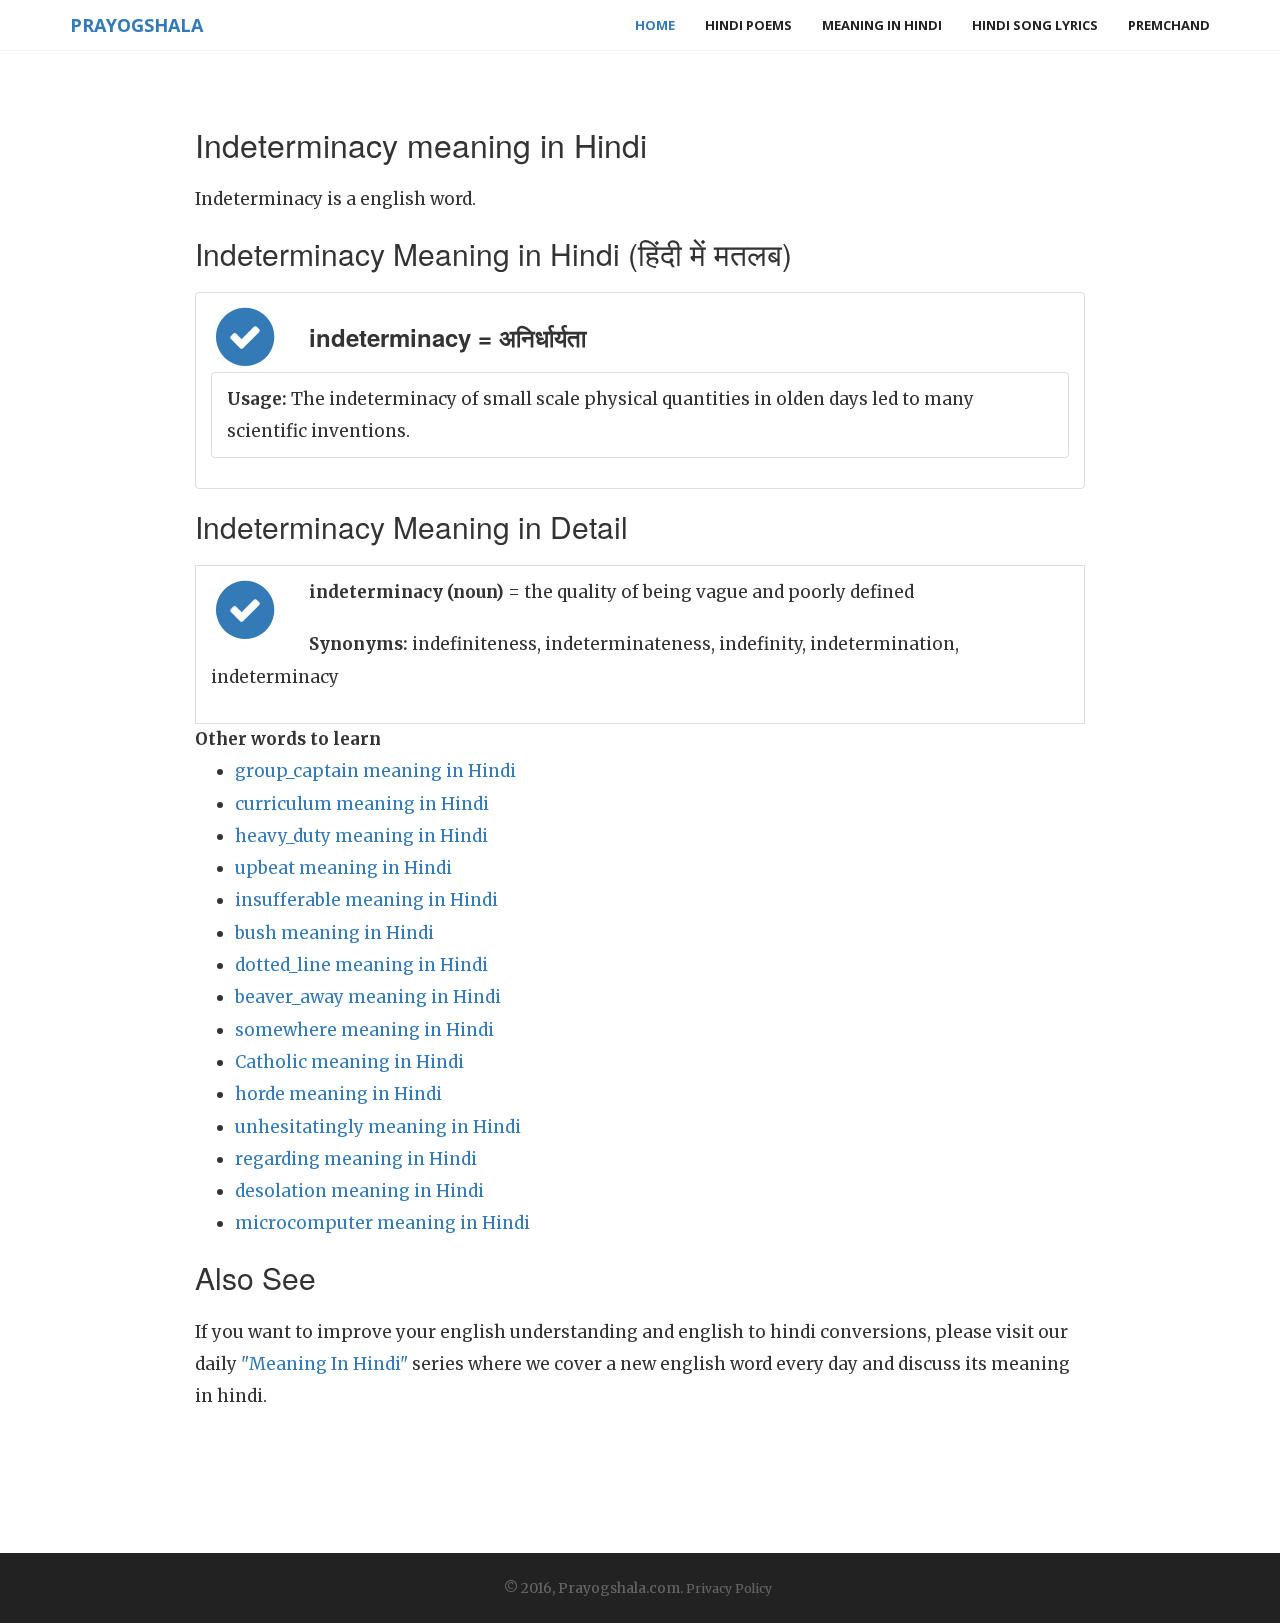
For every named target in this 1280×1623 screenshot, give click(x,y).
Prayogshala (136, 25)
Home (655, 25)
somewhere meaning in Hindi (364, 1030)
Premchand (1169, 25)
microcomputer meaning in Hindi (382, 1223)
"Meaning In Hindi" (324, 1364)
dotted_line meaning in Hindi (361, 965)
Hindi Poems (748, 25)
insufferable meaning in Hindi (366, 900)
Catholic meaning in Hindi (349, 1062)
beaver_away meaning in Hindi (368, 997)
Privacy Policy (729, 1588)
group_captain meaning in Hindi (375, 771)
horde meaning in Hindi (338, 1094)
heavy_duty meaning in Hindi (361, 836)
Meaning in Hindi (882, 25)
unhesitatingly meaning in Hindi (378, 1127)
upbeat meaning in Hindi (343, 868)
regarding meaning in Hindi (356, 1159)
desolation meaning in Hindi (359, 1191)
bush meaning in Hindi (334, 933)
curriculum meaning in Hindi (362, 804)
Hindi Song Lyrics (1035, 25)
